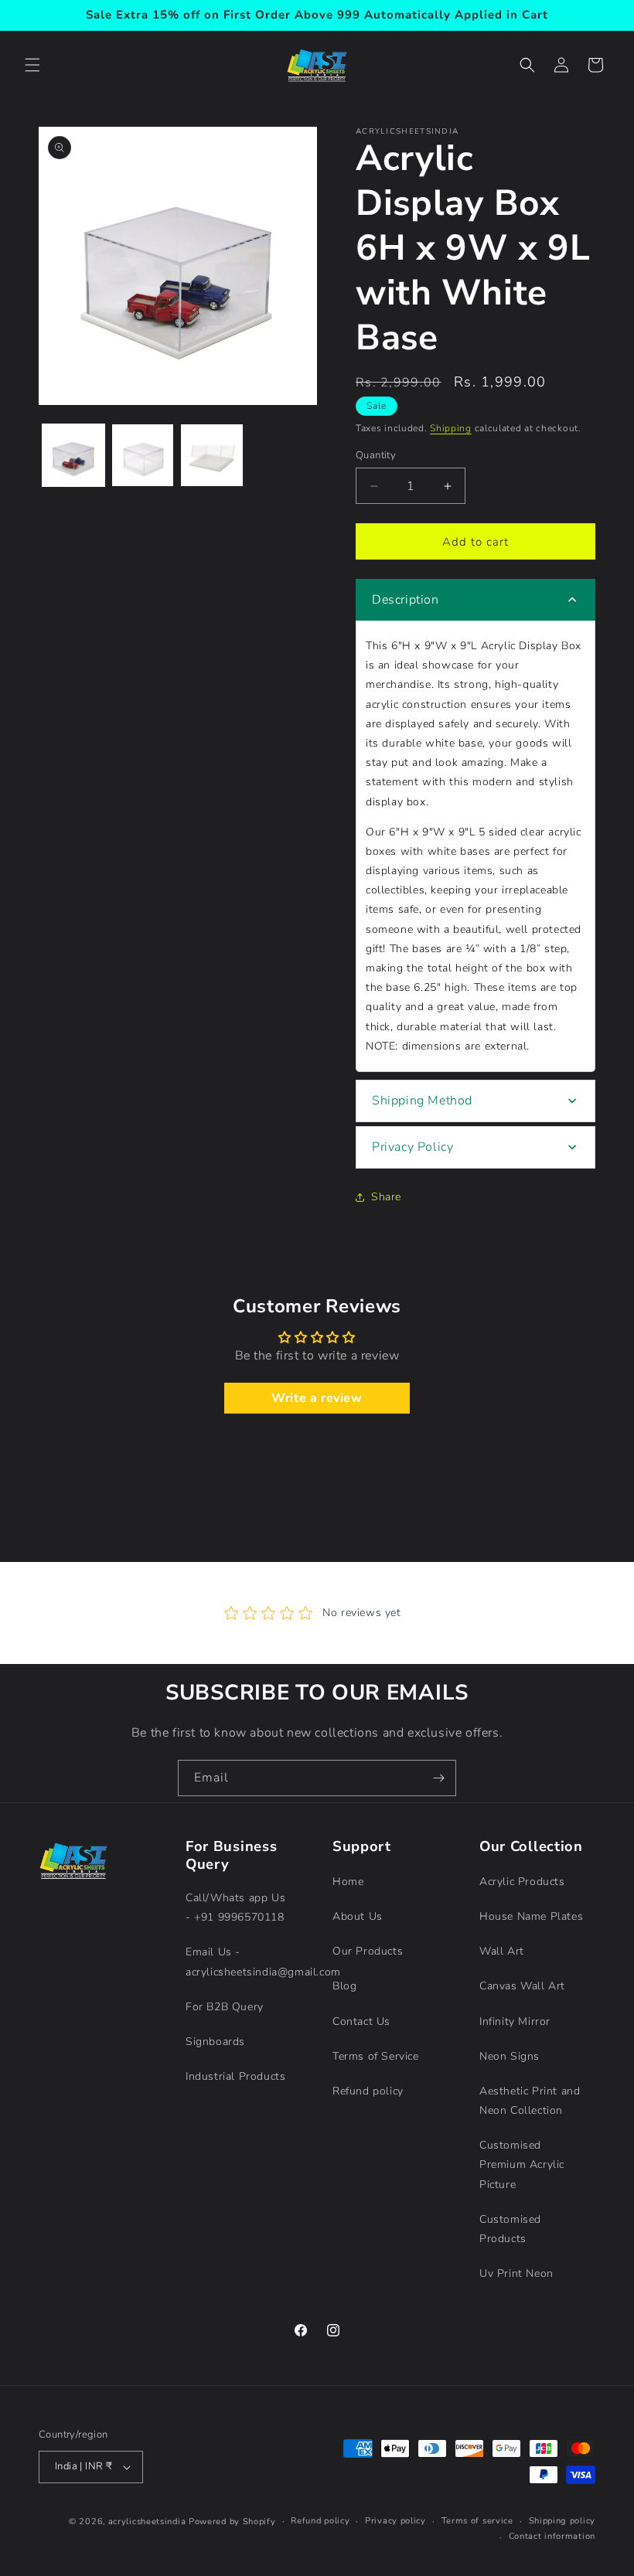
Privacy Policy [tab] (412, 1147)
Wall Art (502, 1951)
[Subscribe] (438, 1778)
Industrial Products (235, 2076)
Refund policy (368, 2091)
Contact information (552, 2536)
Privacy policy (395, 2521)
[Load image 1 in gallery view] (73, 455)
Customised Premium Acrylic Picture (522, 2164)
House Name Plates (531, 1916)
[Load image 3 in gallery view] (212, 455)
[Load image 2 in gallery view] (143, 455)
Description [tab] (406, 600)
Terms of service (477, 2521)
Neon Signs (510, 2056)
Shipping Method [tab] (422, 1101)
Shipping (451, 428)
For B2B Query (225, 2007)
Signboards (215, 2042)
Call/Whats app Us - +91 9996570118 (235, 1907)
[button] (32, 65)
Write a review (317, 1398)
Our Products (368, 1951)
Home (348, 1882)
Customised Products (510, 2229)
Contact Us (361, 2021)
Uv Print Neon (516, 2273)
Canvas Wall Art (522, 1986)
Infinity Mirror (515, 2021)
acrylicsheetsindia (147, 2522)
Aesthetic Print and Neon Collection (530, 2101)
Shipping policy (562, 2521)
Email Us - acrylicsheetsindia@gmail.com (263, 1962)
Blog (344, 1986)
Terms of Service (376, 2056)
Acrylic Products (522, 1882)
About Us (358, 1916)
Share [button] (386, 1197)
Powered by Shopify (232, 2522)
